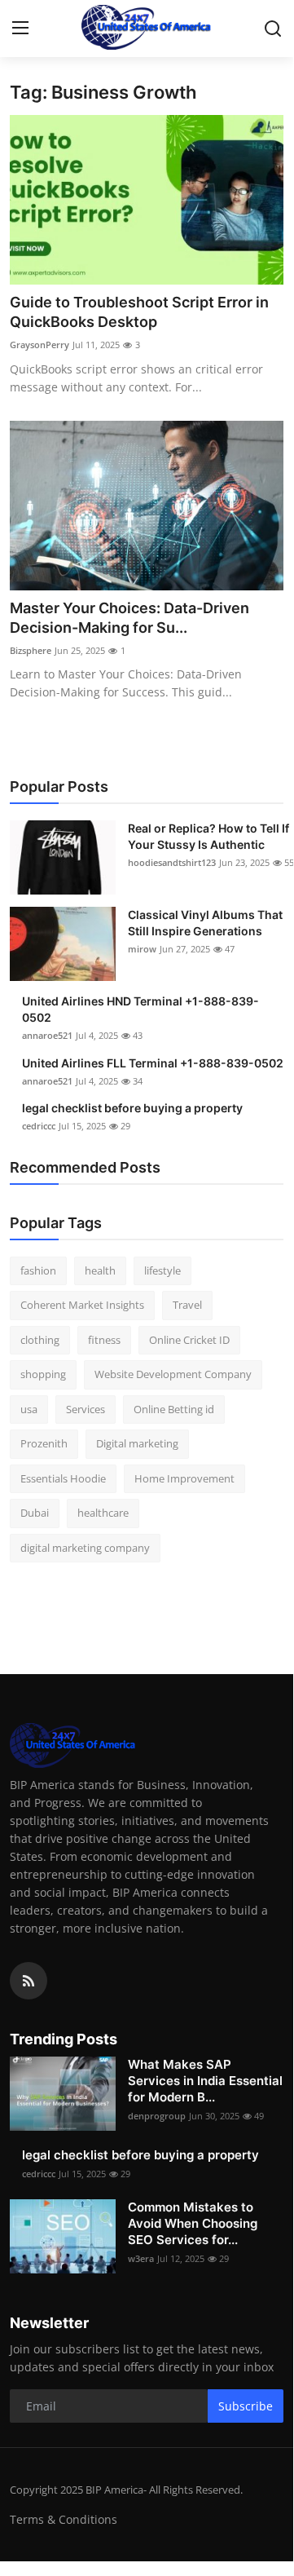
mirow (142, 949)
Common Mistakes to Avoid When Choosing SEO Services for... (193, 2223)
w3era (141, 2258)
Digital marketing (137, 1443)
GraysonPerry (39, 345)
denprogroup (157, 2116)
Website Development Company (173, 1374)
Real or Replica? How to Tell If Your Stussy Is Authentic (208, 836)
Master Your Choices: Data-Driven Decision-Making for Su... (129, 618)
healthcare (103, 1513)
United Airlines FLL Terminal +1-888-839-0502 (153, 1063)
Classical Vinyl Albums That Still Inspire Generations (205, 923)
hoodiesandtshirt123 (172, 862)
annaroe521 (47, 1035)
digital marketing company (85, 1548)
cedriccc (39, 1126)
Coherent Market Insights (82, 1305)
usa (29, 1409)
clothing (40, 1340)
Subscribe (246, 2406)
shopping (43, 1374)
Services (86, 1409)
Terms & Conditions (64, 2519)
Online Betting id (174, 1409)
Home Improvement (184, 1478)
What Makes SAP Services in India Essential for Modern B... (205, 2081)
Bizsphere (31, 650)
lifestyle (162, 1270)
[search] (273, 29)
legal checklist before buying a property (132, 1108)
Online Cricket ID (189, 1340)
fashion (38, 1270)
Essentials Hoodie (63, 1478)
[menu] (20, 29)
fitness (104, 1340)
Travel (187, 1305)
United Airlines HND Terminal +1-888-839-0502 (140, 1009)
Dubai (35, 1513)
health (100, 1270)
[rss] (29, 1981)
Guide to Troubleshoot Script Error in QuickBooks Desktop (139, 312)
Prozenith (44, 1443)
